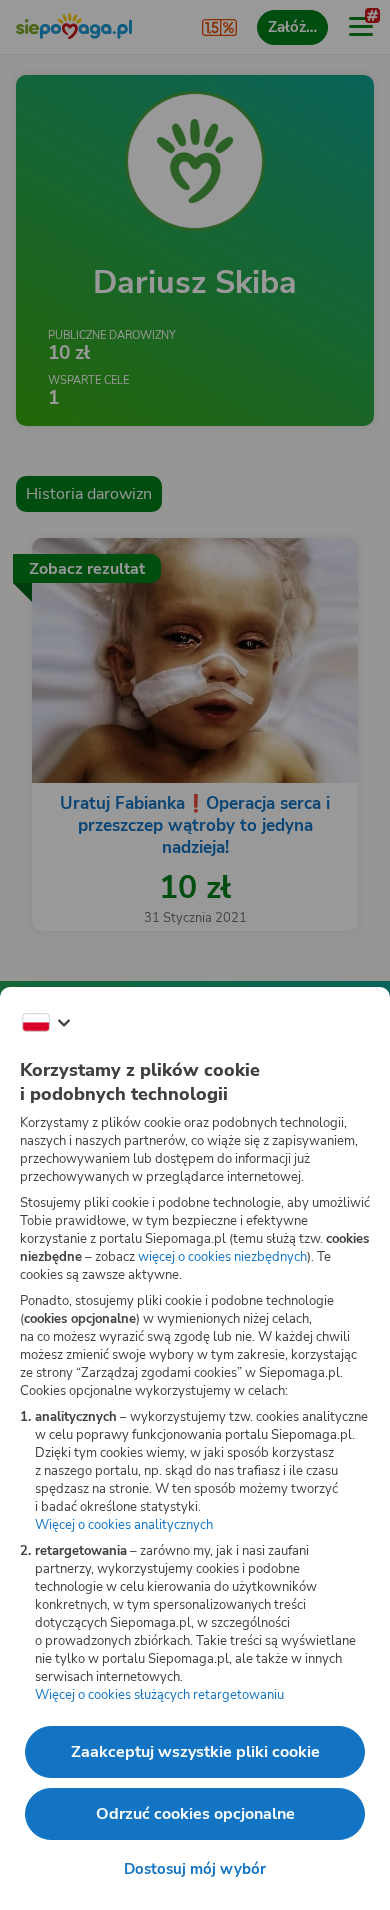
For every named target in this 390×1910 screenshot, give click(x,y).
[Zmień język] (46, 1023)
